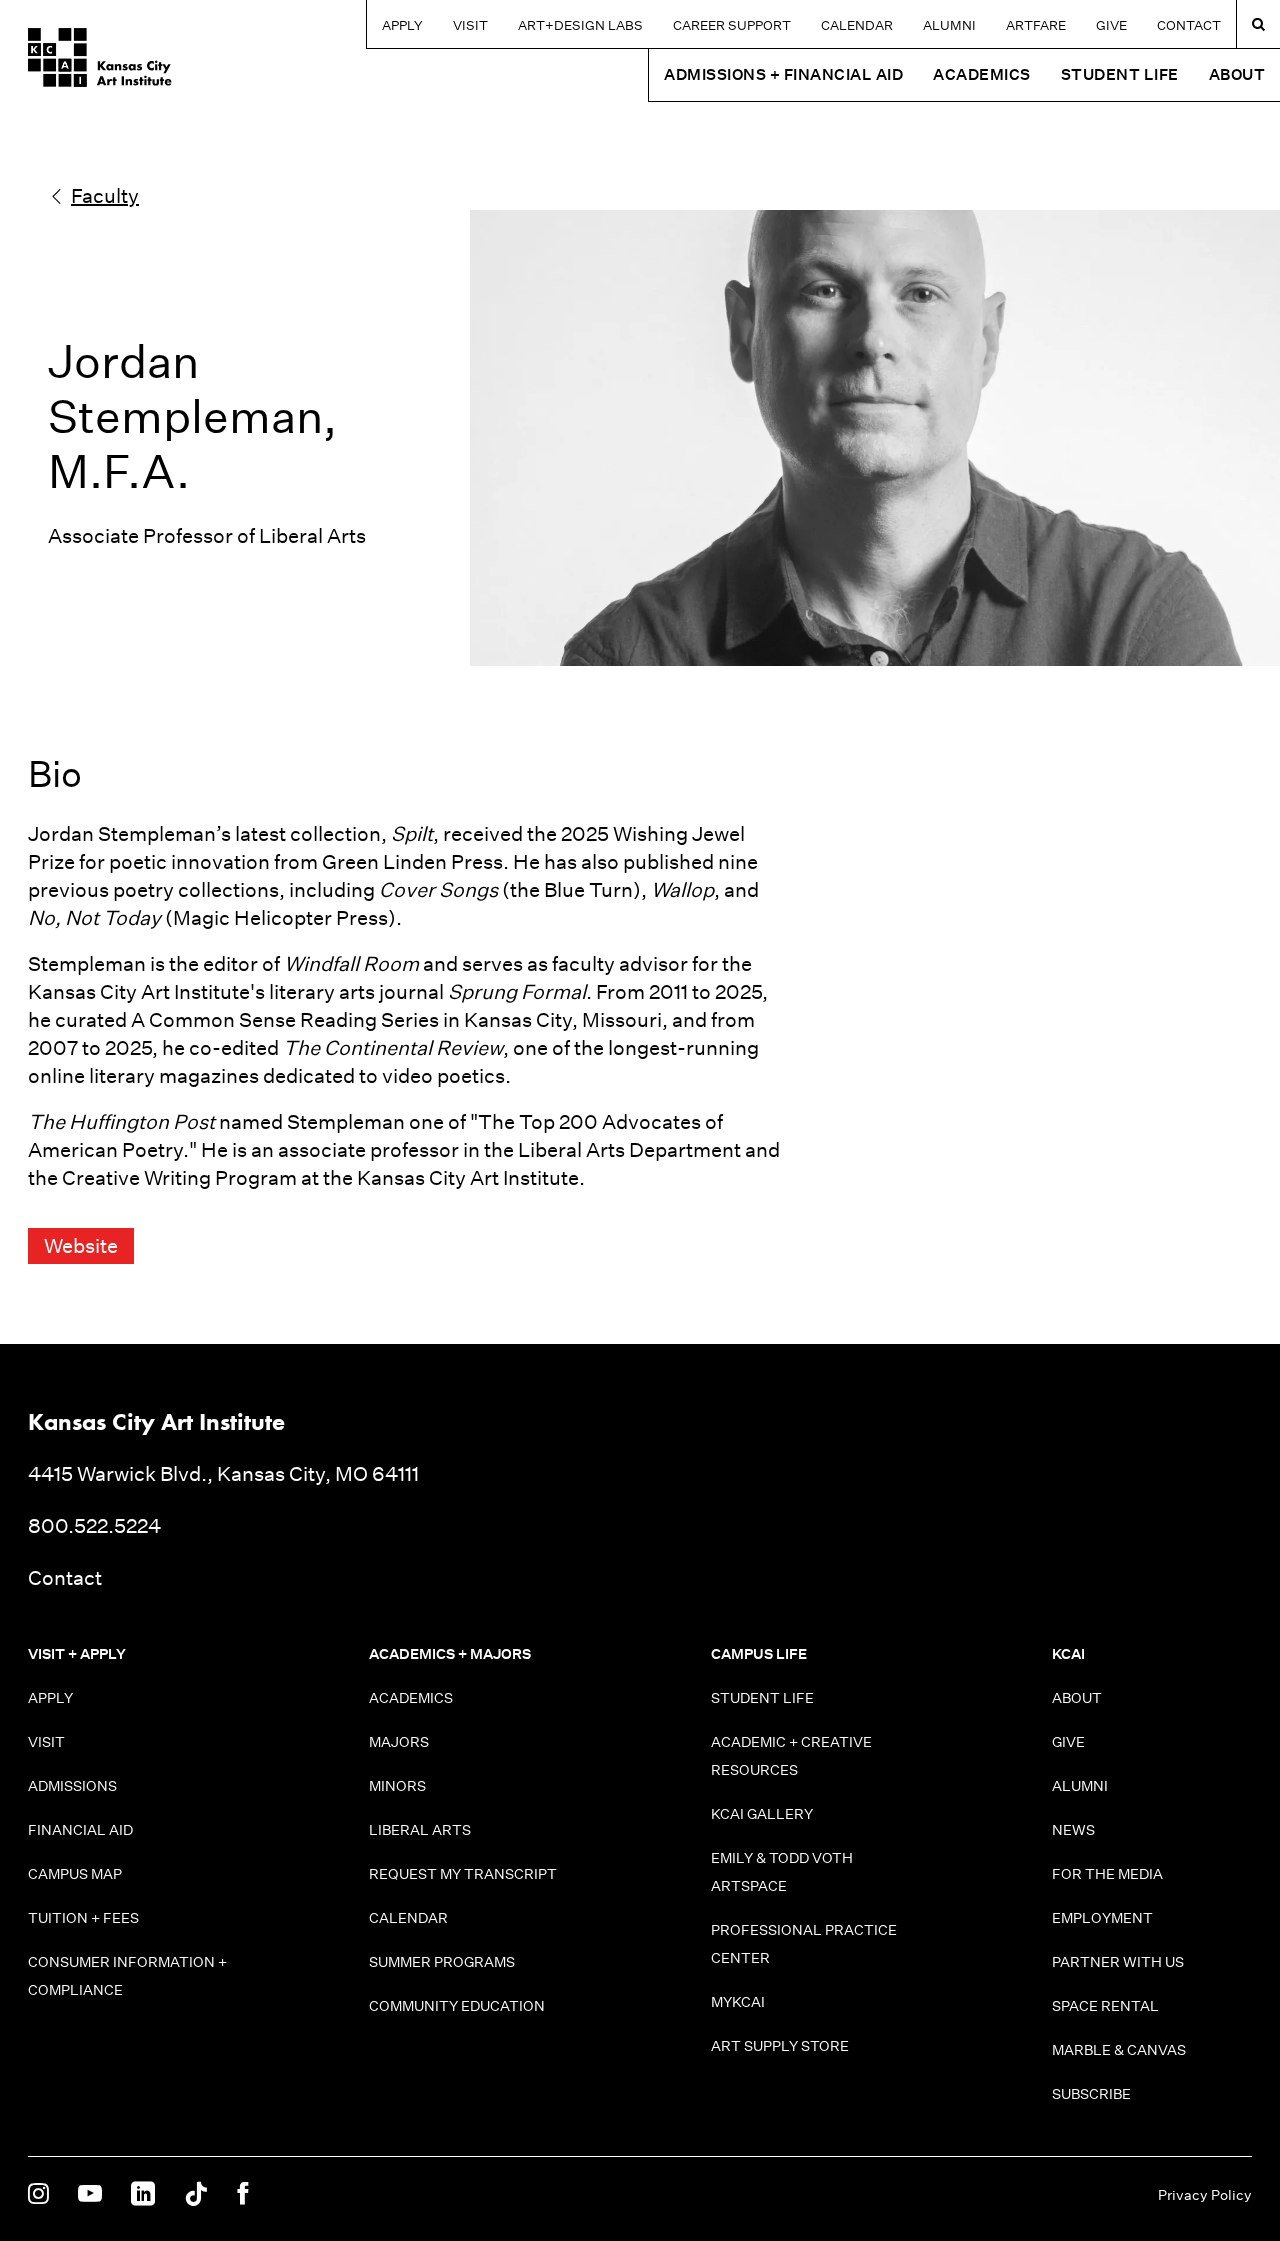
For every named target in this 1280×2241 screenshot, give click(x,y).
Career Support (732, 25)
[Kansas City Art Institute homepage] (100, 57)
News (1073, 1830)
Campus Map (75, 1874)
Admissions (72, 1786)
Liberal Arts (420, 1830)
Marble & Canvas (1119, 2050)
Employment (1102, 1918)
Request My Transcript (463, 1874)
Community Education (457, 2006)
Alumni (949, 25)
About (1077, 1698)
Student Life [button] (1120, 74)
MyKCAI (738, 2002)
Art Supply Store (780, 2046)
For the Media (1107, 1874)
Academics (411, 1698)
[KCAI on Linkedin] (143, 2195)
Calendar (857, 25)
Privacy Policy (1205, 2195)
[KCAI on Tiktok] (196, 2195)
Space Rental (1105, 2006)
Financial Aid (80, 1830)
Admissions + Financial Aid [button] (783, 74)
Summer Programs (442, 1962)
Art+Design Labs (580, 25)
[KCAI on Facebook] (242, 2195)
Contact (1189, 25)
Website (81, 1246)
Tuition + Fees (83, 1918)
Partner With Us (1118, 1962)
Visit (470, 25)
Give (1111, 25)
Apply (402, 25)
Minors (397, 1786)
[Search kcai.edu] (1258, 24)
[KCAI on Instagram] (38, 2195)
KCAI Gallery (762, 1814)
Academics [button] (982, 74)
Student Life (762, 1698)
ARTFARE (1036, 25)
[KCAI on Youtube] (90, 2195)
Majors (399, 1742)
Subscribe (1091, 2094)
